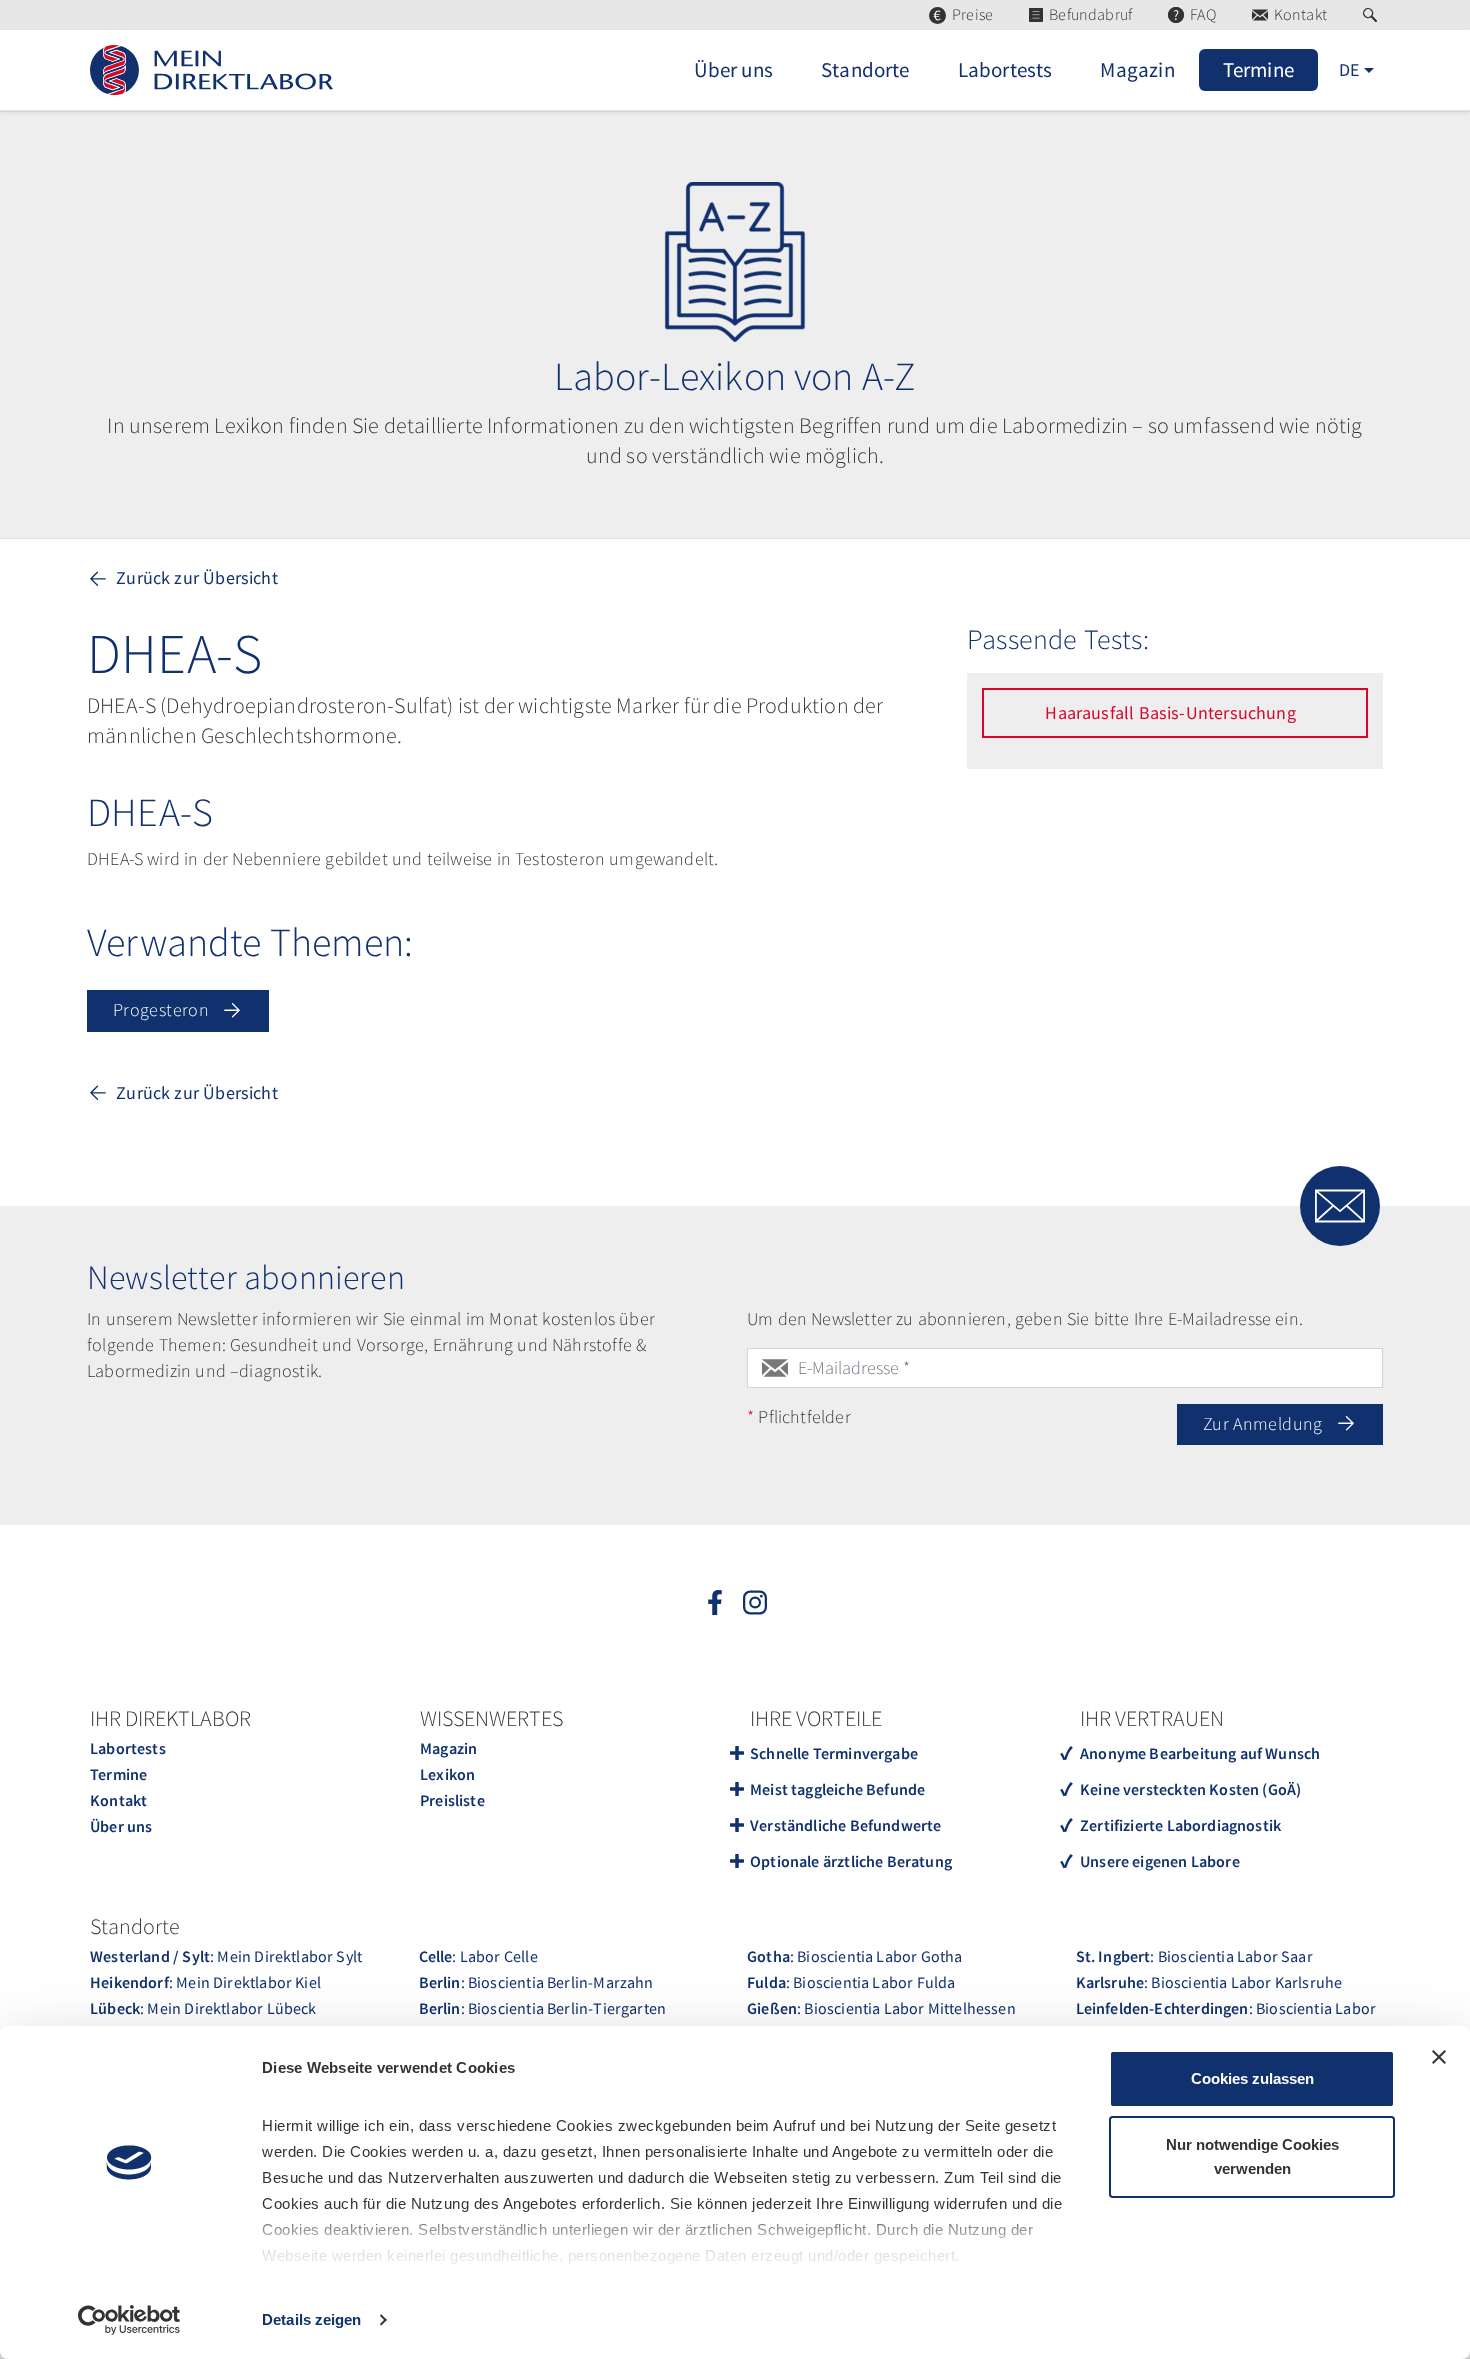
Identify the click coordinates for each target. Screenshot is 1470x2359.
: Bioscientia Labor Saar (1194, 1956)
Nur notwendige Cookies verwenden (1252, 2156)
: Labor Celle (478, 1956)
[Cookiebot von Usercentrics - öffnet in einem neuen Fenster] (129, 2320)
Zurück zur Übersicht (195, 577)
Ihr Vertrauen (1152, 1718)
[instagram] (755, 1601)
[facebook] (715, 1601)
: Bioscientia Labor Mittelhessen (881, 2008)
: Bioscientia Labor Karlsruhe (1209, 1982)
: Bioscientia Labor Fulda (851, 1982)
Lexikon (447, 1774)
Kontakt (1300, 14)
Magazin (448, 1748)
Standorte (135, 1926)
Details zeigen (311, 2319)
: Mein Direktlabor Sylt (226, 1956)
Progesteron (163, 1009)
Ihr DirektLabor (170, 1718)
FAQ (1203, 14)
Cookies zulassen (1252, 2078)
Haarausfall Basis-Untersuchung (1172, 712)
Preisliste (452, 1800)
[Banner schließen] (1439, 2057)
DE (1349, 69)
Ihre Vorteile (816, 1718)
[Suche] (1373, 15)
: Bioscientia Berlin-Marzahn (536, 1982)
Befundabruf (1090, 14)
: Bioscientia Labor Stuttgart (1226, 2021)
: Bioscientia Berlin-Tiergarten (543, 2008)
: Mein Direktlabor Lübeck (203, 2008)
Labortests (128, 1748)
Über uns (121, 1826)
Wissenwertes (491, 1718)
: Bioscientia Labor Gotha (854, 1956)
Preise (972, 14)
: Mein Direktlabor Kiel (205, 1982)
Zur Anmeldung (1265, 1423)
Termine (118, 1774)
